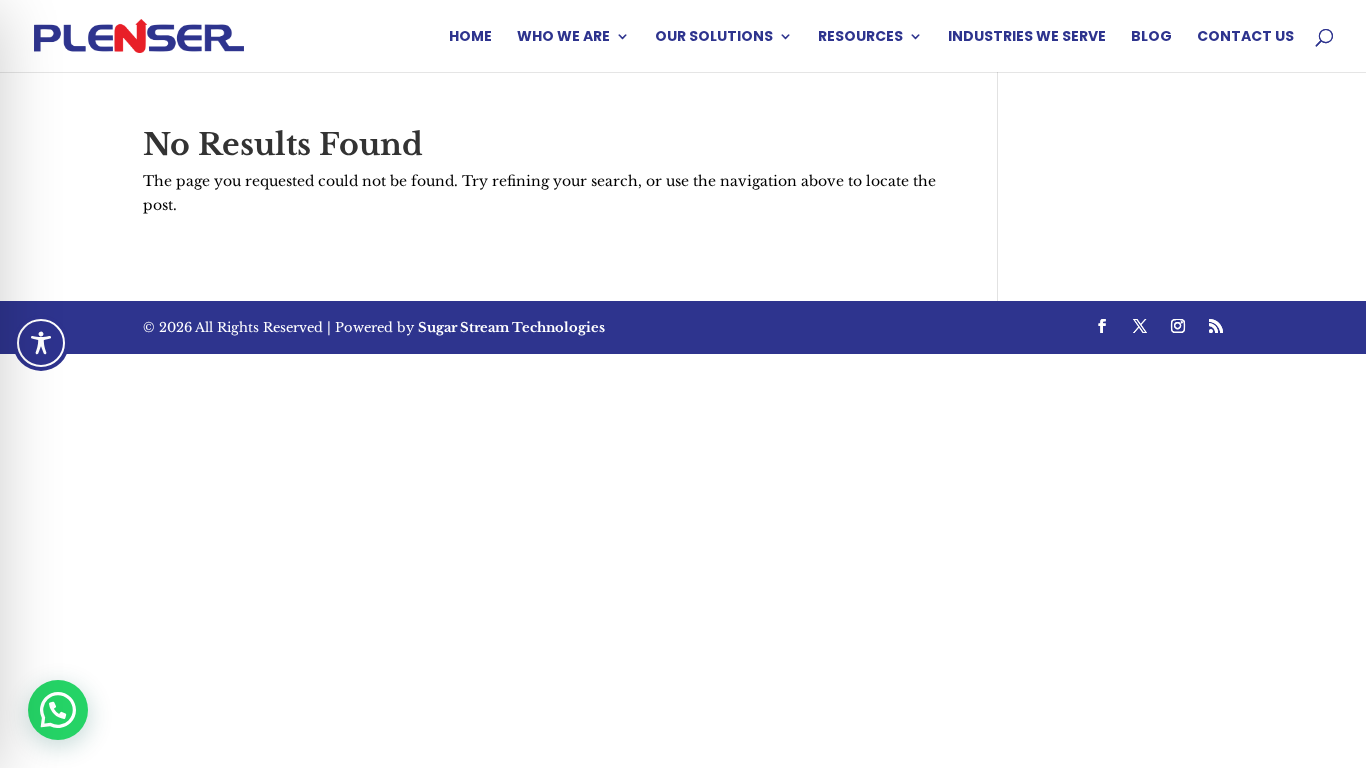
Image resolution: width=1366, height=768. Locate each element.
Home (470, 37)
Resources (860, 37)
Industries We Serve (1027, 37)
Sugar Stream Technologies (511, 327)
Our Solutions (714, 37)
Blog (1151, 37)
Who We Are (563, 37)
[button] (58, 710)
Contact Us (1245, 37)
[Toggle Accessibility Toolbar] (41, 343)
